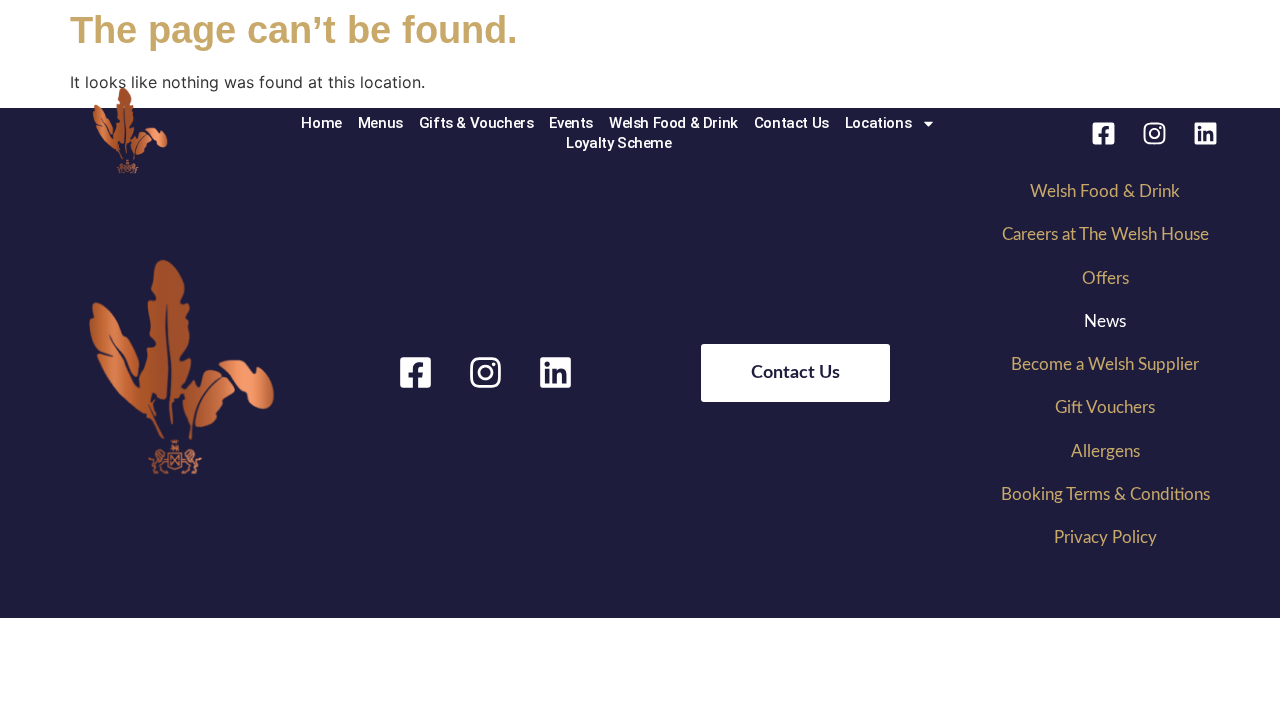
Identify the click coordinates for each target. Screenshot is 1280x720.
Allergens (1105, 451)
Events (571, 123)
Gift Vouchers (1105, 407)
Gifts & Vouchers (476, 123)
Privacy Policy (1105, 537)
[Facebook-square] (1103, 133)
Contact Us (791, 123)
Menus (380, 123)
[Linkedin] (1205, 133)
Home (321, 123)
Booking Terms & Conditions (1105, 494)
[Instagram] (1154, 133)
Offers (1105, 278)
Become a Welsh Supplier (1105, 364)
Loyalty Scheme (618, 143)
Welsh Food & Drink (673, 123)
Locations (878, 123)
